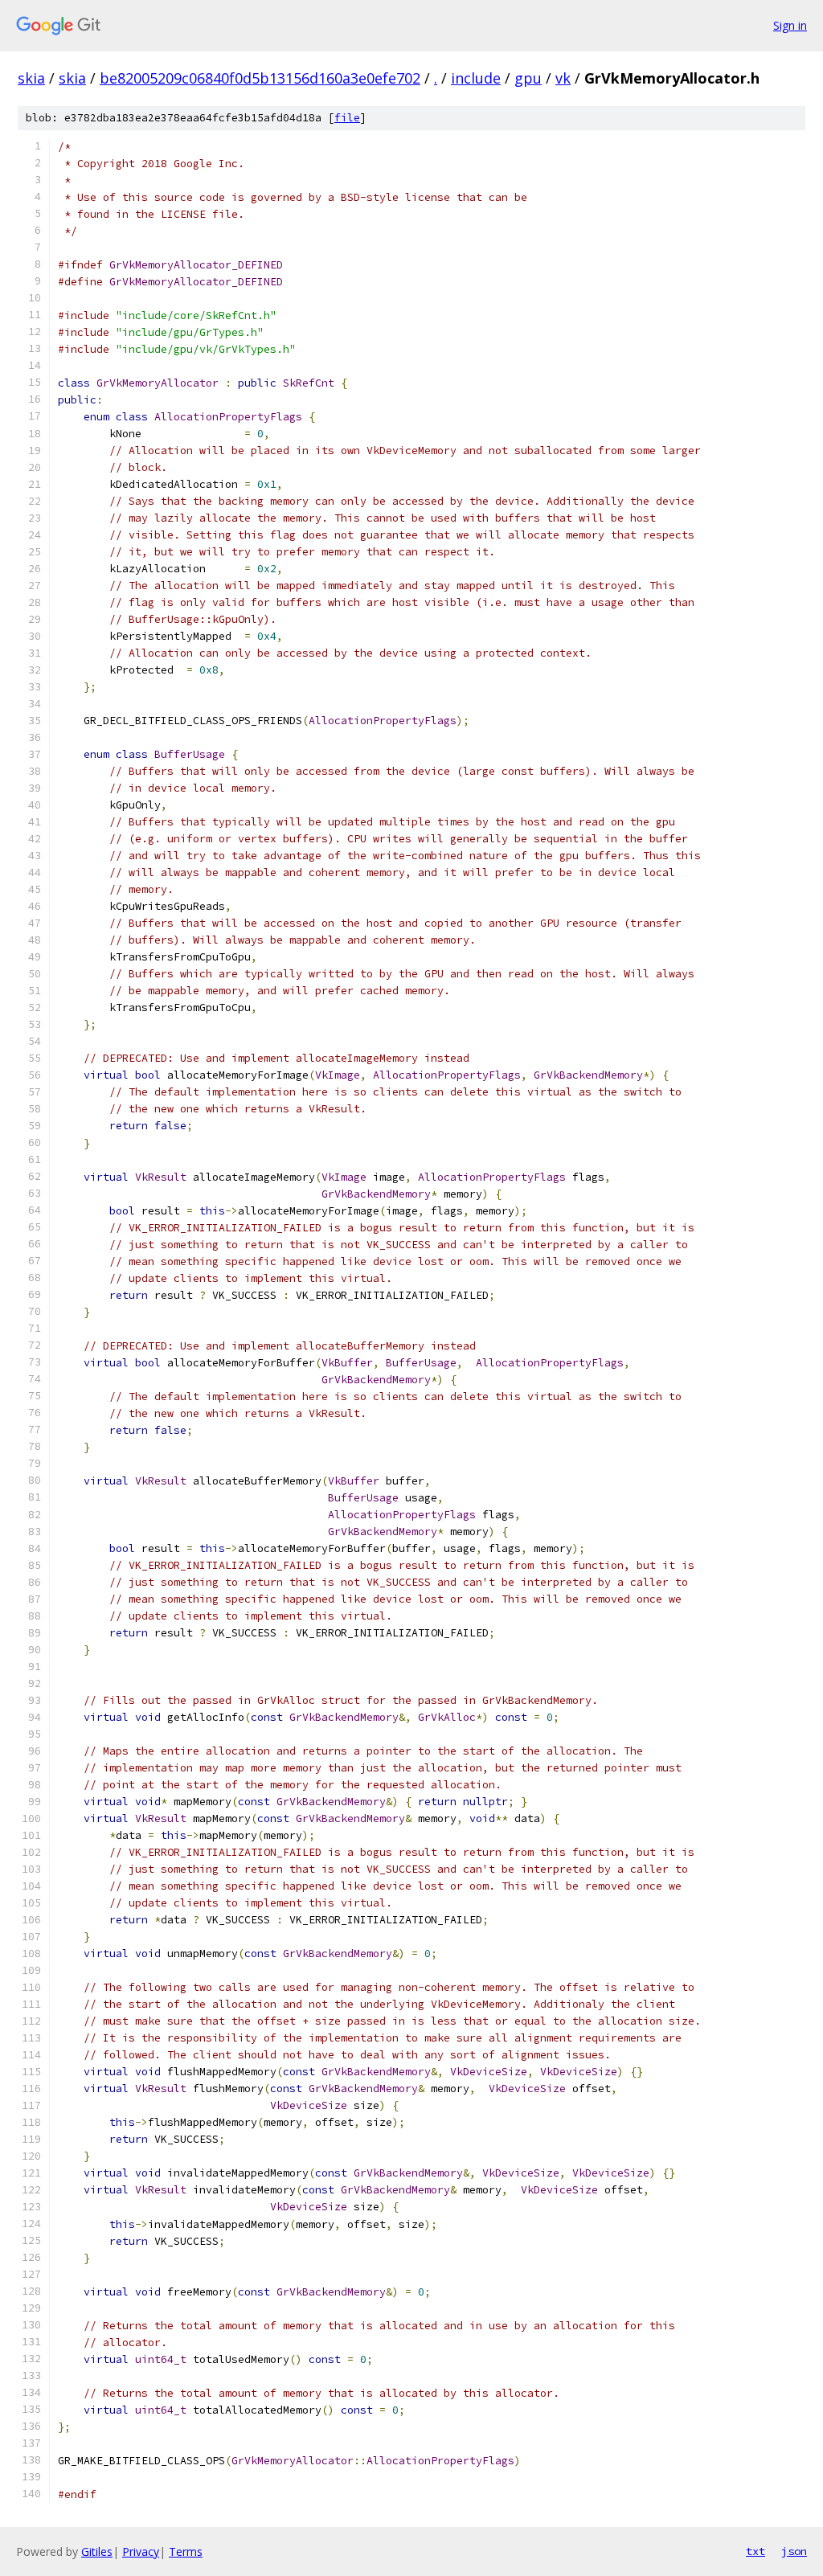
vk (563, 78)
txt (755, 2551)
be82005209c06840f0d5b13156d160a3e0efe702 (260, 78)
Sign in (790, 25)
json (794, 2551)
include (476, 78)
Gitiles (97, 2551)
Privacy (141, 2551)
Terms (186, 2551)
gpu (528, 78)
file (347, 118)
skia (31, 78)
